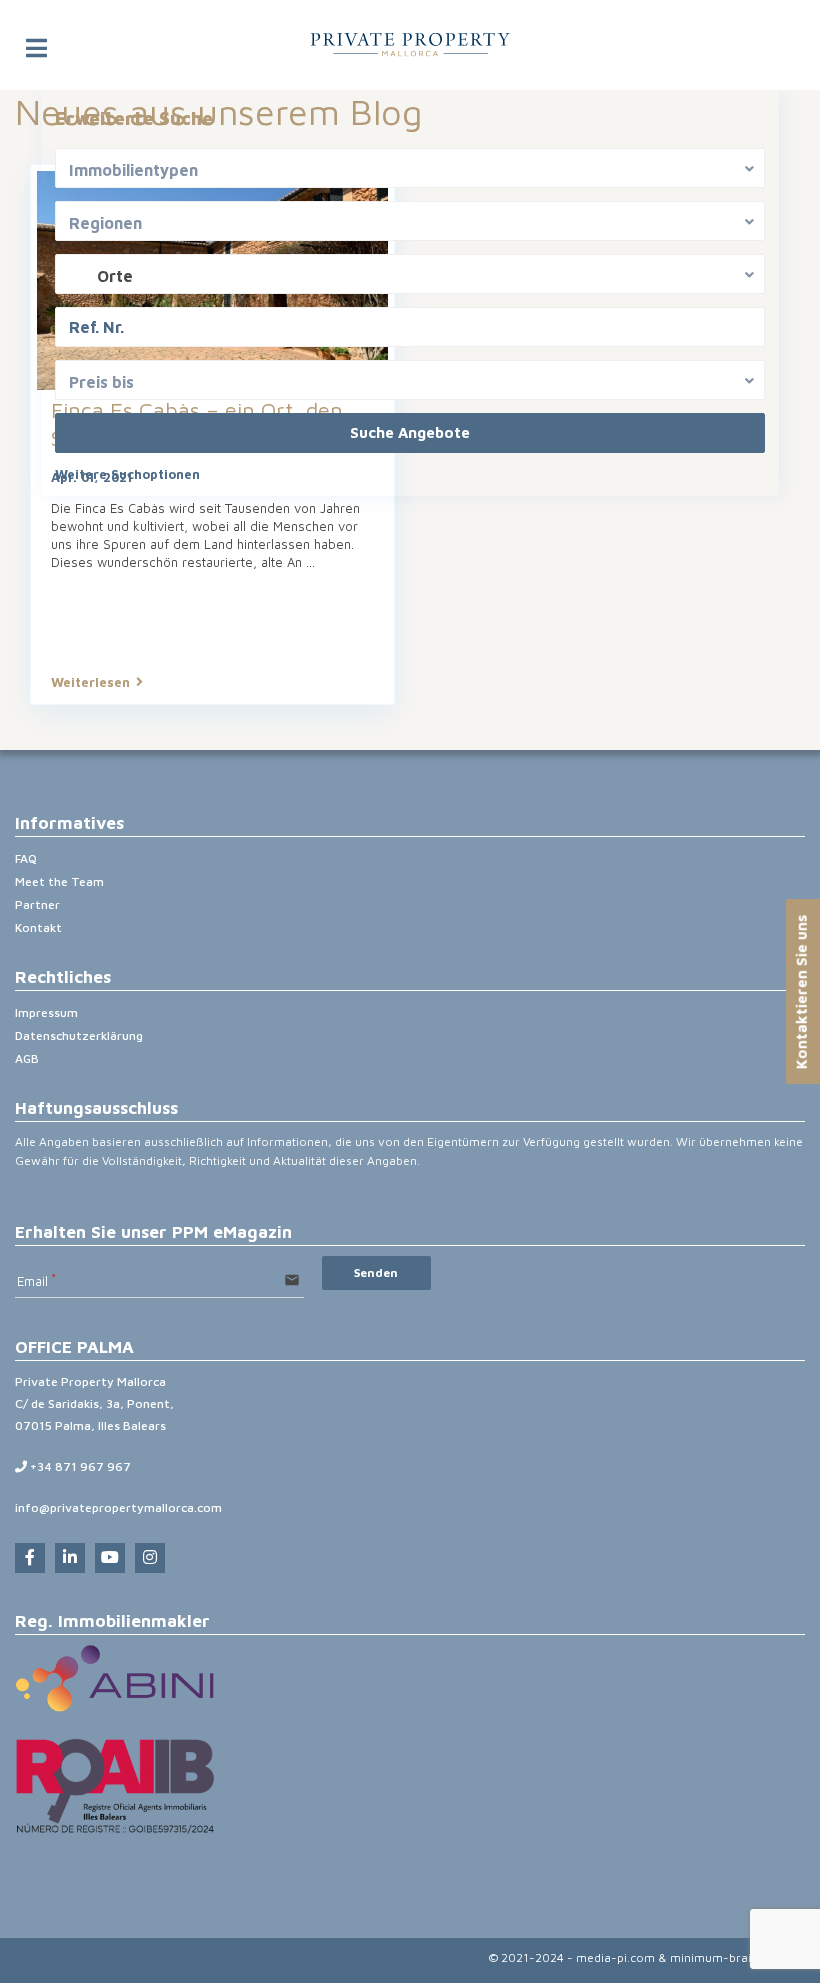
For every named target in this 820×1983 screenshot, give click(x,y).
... (310, 562)
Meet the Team (59, 881)
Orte (115, 276)
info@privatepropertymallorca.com (118, 1507)
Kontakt (38, 927)
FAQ (26, 858)
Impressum (46, 1012)
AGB (27, 1058)
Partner (37, 904)
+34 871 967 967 (79, 1466)
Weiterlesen (90, 682)
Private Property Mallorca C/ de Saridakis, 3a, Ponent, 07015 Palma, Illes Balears (94, 1403)
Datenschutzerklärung (79, 1035)
